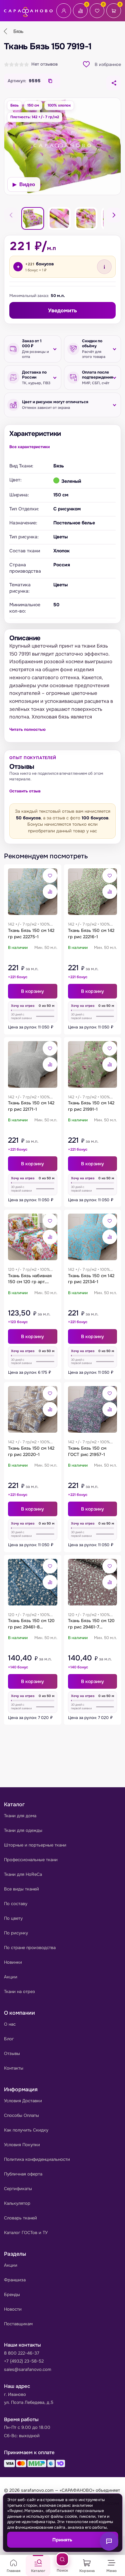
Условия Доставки (23, 2101)
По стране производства (30, 1948)
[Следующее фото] (114, 215)
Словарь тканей (20, 2218)
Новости (13, 2309)
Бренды (12, 2294)
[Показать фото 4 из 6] (86, 218)
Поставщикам (18, 2324)
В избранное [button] (108, 64)
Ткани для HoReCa (23, 1874)
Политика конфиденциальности (37, 2159)
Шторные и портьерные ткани (35, 1845)
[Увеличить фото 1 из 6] (62, 146)
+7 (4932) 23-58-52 (24, 2361)
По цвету (13, 1918)
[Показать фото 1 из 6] (33, 218)
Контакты (14, 2068)
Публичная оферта (23, 2174)
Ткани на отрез (19, 1992)
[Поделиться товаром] (114, 83)
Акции (11, 1977)
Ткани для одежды (23, 1830)
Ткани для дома (20, 1816)
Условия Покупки (22, 2145)
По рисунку (16, 1933)
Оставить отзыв (25, 791)
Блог (9, 2039)
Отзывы (12, 2053)
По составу (16, 1904)
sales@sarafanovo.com (28, 2369)
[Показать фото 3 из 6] (59, 218)
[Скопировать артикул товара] (50, 81)
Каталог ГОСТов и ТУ (26, 2233)
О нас (10, 2024)
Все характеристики (29, 447)
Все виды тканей (21, 1889)
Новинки (13, 1962)
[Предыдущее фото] (11, 215)
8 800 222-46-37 (22, 2353)
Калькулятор (17, 2203)
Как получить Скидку (26, 2130)
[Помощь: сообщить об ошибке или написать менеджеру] (109, 2541)
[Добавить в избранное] (50, 876)
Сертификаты (18, 2189)
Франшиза (15, 2280)
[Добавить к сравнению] (50, 892)
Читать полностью (27, 729)
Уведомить (62, 310)
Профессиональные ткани (31, 1860)
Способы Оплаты (21, 2115)
